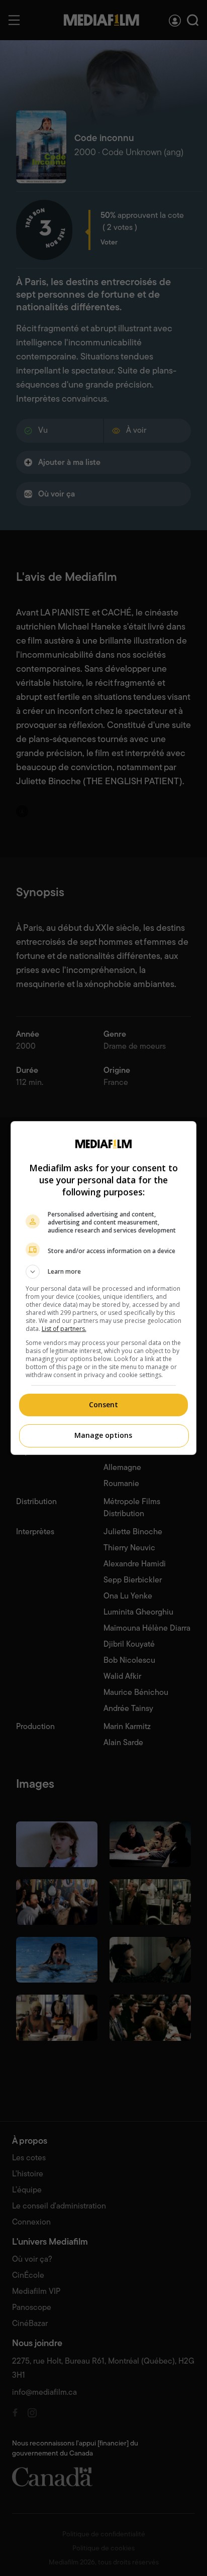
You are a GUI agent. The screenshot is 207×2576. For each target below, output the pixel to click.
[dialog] (104, 1288)
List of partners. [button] (64, 1329)
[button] (104, 1272)
